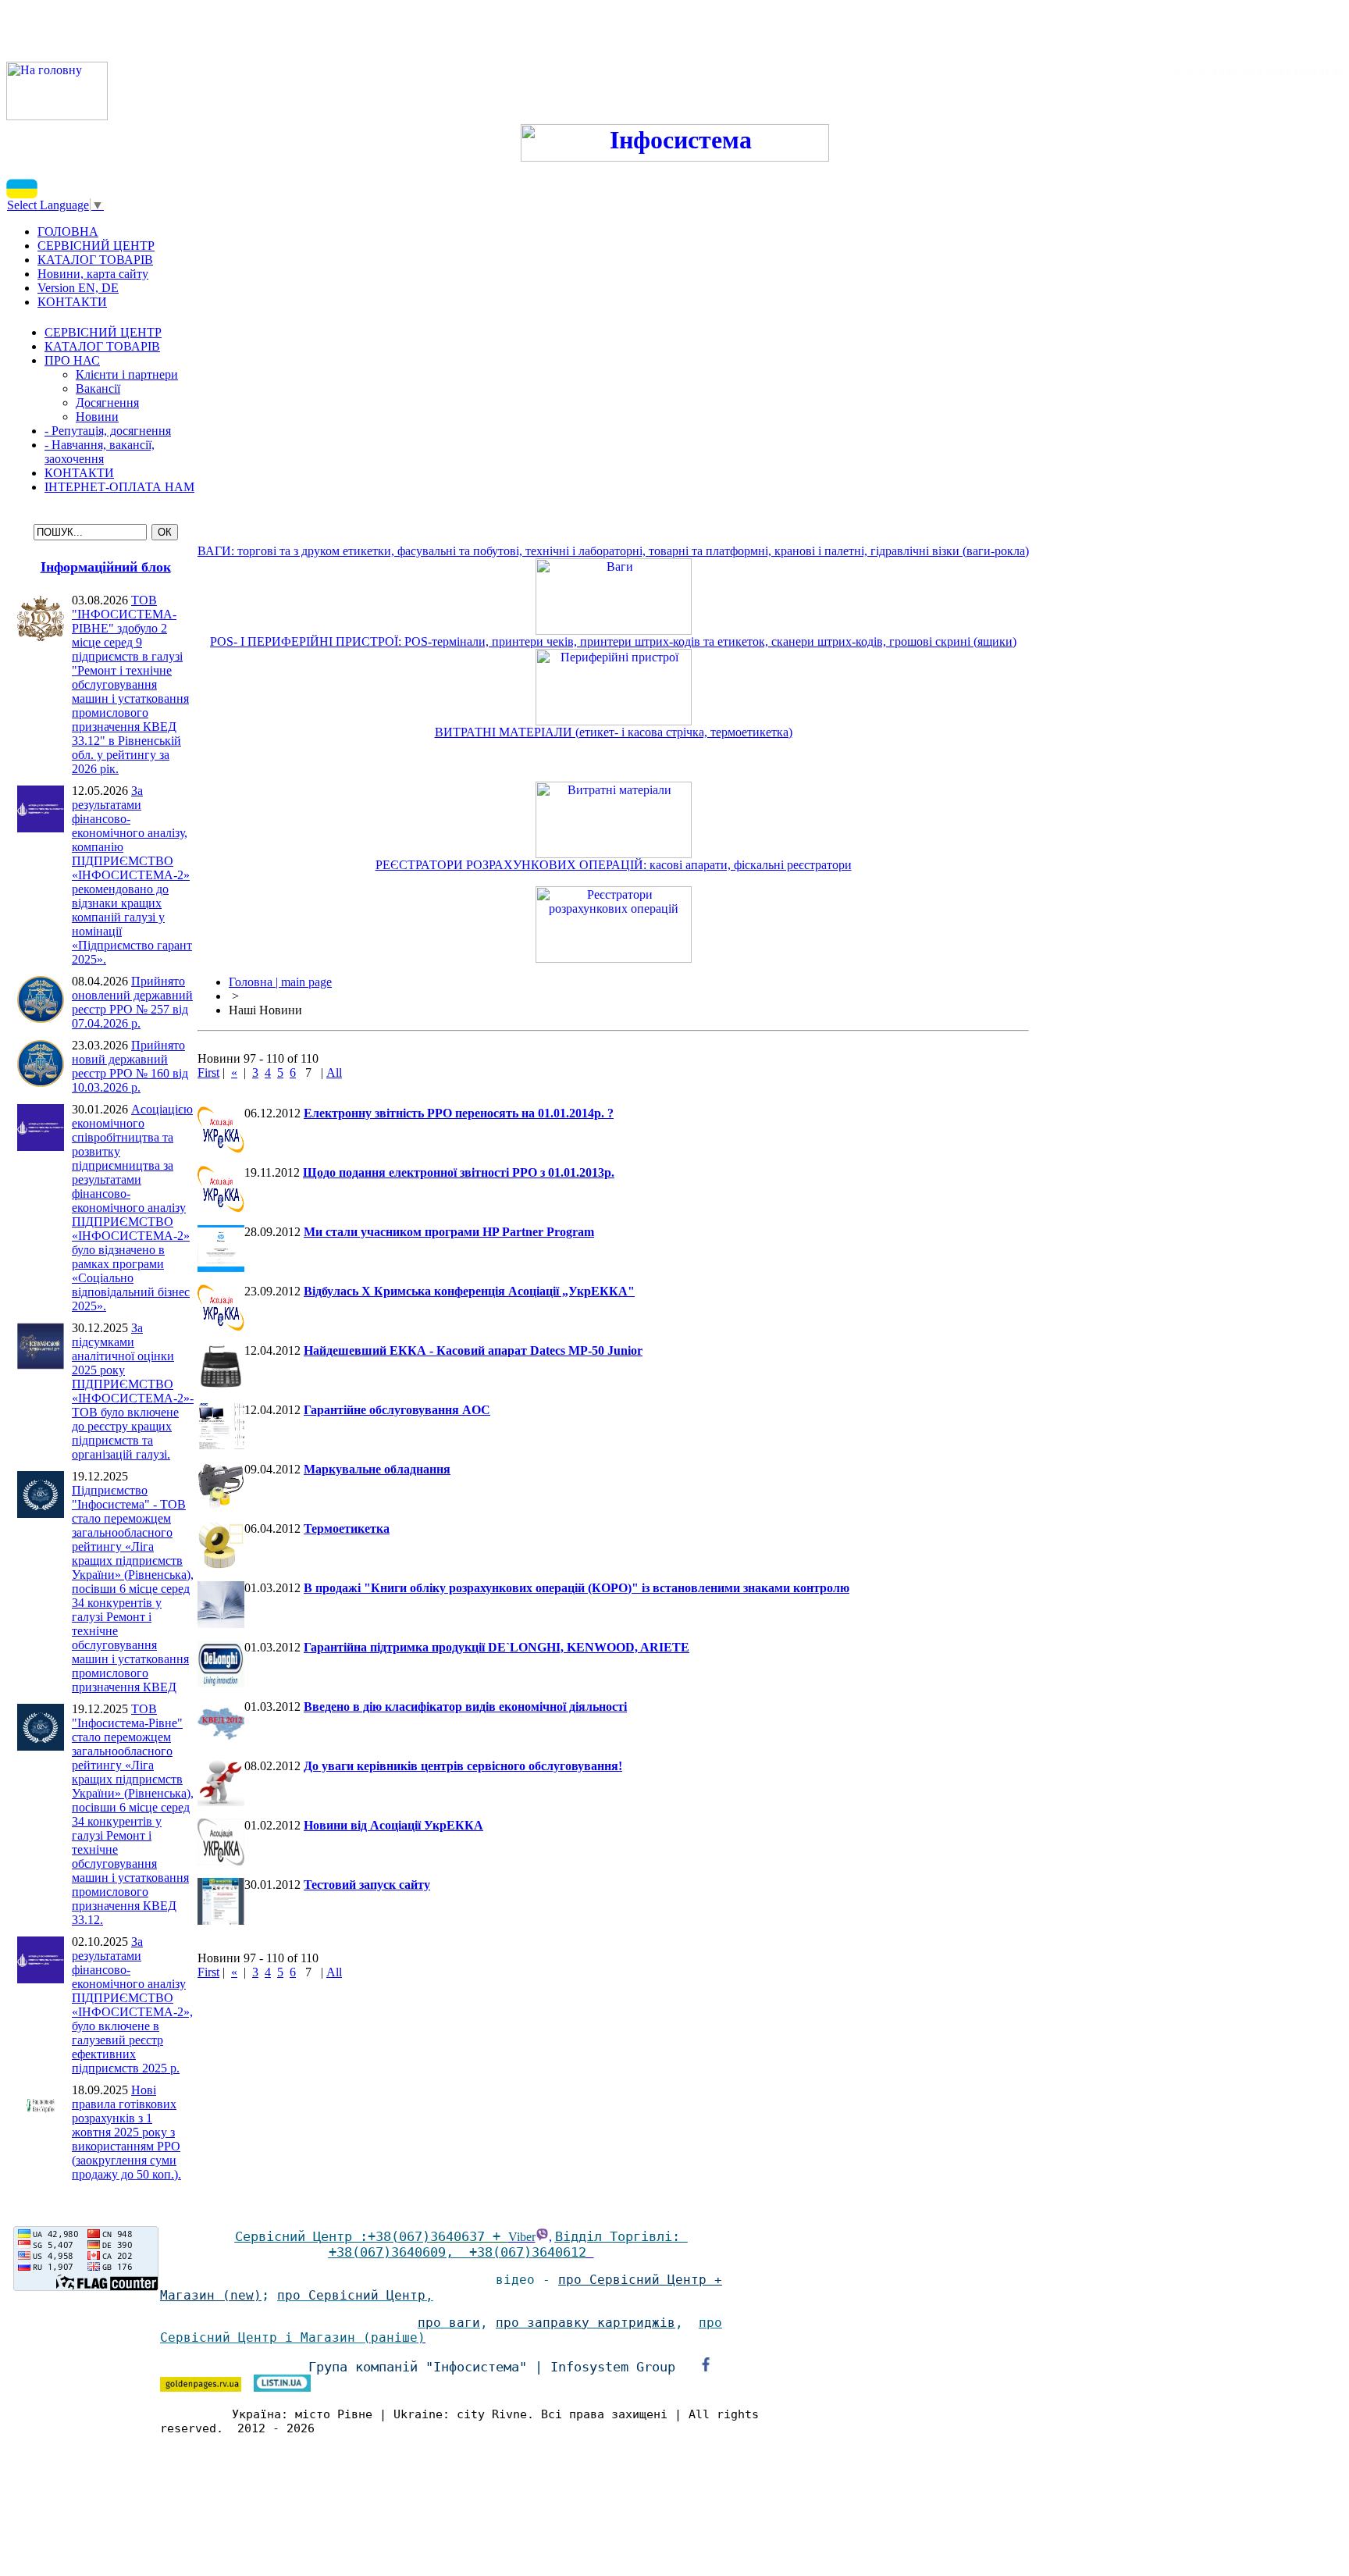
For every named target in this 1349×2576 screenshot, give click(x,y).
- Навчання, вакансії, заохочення (100, 452)
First (208, 1072)
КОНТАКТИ (79, 473)
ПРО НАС (72, 360)
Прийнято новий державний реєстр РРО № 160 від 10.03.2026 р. (130, 1066)
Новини (97, 417)
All (334, 1072)
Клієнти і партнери (127, 374)
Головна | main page (280, 982)
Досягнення (107, 403)
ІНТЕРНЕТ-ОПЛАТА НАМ (119, 487)
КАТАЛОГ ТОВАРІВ (102, 346)
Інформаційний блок (106, 567)
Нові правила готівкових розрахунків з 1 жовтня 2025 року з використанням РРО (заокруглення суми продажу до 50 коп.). (126, 2132)
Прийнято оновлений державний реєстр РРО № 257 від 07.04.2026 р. (132, 1002)
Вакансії (98, 388)
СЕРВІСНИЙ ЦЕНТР (103, 332)
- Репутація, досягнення (108, 431)
